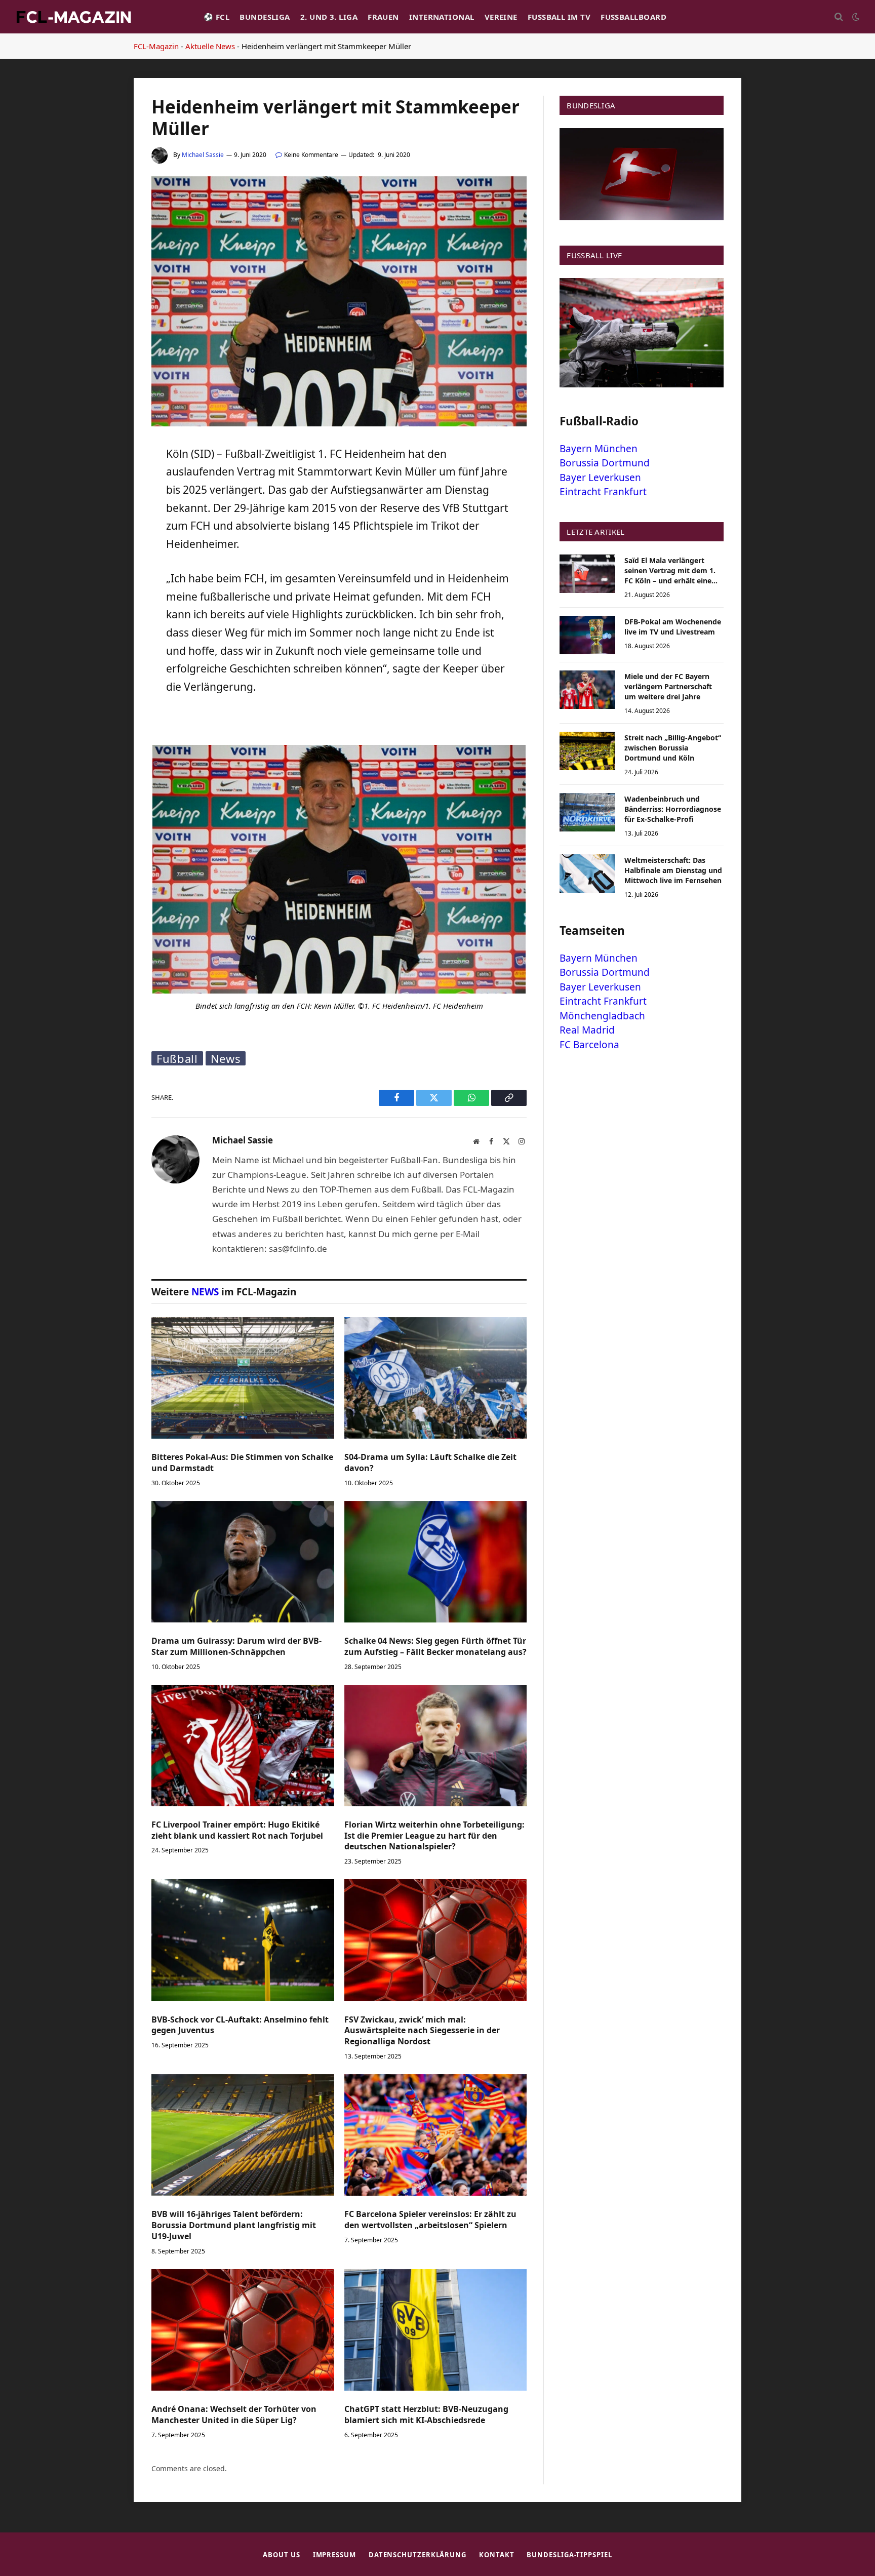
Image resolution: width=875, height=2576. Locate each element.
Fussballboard (633, 17)
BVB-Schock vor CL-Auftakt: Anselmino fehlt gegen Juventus (240, 2025)
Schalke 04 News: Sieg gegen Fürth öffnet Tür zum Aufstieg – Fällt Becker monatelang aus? (435, 1647)
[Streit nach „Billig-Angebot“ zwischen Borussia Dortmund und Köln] (587, 751)
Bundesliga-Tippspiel (569, 2555)
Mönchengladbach (602, 1016)
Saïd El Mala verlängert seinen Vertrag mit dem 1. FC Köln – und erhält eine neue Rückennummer (670, 571)
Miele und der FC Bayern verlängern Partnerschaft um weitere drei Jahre (668, 686)
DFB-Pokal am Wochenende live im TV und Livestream (673, 627)
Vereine (501, 17)
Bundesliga (265, 17)
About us (281, 2555)
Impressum (334, 2555)
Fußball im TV (559, 17)
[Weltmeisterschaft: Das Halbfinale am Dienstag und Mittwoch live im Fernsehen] (587, 874)
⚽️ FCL (216, 17)
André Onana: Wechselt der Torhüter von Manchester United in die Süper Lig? (234, 2415)
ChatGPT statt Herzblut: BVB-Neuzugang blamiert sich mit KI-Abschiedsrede (426, 2415)
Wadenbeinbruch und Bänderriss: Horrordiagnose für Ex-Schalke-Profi (673, 809)
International (442, 17)
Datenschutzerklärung (417, 2555)
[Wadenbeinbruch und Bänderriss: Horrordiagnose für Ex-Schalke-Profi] (587, 812)
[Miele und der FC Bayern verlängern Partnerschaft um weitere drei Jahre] (587, 690)
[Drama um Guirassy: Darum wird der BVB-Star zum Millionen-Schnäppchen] (243, 1562)
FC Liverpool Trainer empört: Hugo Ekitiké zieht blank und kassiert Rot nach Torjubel (237, 1830)
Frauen (383, 17)
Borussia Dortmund (605, 463)
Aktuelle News (210, 46)
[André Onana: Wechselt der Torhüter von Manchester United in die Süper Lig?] (243, 2330)
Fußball (177, 1058)
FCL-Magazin (156, 46)
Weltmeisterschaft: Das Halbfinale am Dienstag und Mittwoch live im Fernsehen (673, 870)
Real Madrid (587, 1030)
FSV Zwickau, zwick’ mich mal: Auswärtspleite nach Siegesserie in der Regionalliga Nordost (422, 2031)
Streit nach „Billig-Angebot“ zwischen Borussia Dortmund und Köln (673, 748)
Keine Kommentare (311, 155)
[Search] (839, 17)
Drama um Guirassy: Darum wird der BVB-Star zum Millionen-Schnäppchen (236, 1647)
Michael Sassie (203, 155)
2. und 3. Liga (329, 17)
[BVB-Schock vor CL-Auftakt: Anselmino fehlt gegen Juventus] (243, 1940)
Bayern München (599, 449)
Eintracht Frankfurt (603, 492)
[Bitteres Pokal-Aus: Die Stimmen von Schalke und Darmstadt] (243, 1378)
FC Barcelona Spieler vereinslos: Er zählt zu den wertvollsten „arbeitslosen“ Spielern (430, 2220)
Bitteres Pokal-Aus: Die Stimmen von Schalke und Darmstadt (242, 1463)
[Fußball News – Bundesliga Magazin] (73, 17)
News (226, 1058)
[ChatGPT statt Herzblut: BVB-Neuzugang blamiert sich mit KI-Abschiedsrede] (436, 2330)
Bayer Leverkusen (600, 478)
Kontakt (496, 2555)
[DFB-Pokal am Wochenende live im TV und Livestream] (587, 635)
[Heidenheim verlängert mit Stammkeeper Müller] (339, 424)
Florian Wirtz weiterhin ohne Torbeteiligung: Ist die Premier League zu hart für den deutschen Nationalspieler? (434, 1836)
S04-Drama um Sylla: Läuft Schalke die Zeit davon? (430, 1463)
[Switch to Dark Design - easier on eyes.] (855, 17)
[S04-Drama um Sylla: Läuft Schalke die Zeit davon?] (436, 1378)
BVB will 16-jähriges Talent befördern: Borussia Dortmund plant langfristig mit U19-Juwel (234, 2225)
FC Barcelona (589, 1045)
